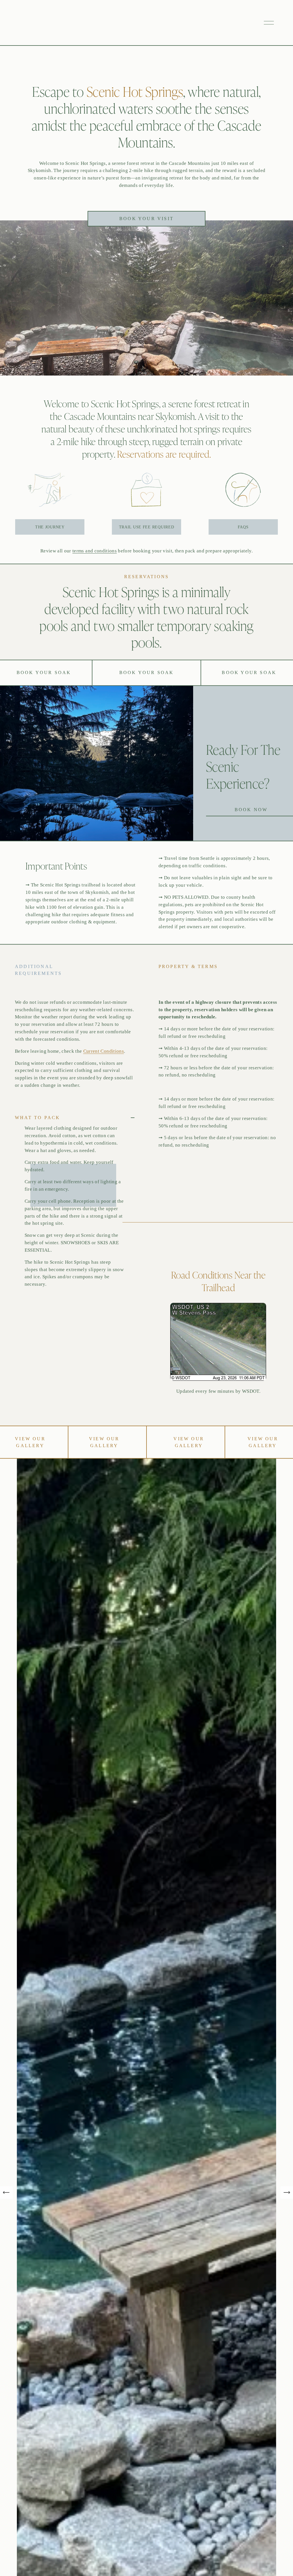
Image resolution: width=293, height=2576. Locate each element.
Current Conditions (104, 1051)
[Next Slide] (287, 2192)
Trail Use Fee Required (147, 527)
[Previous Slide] (6, 2192)
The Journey (50, 527)
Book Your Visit (146, 219)
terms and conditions (95, 551)
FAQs (243, 527)
